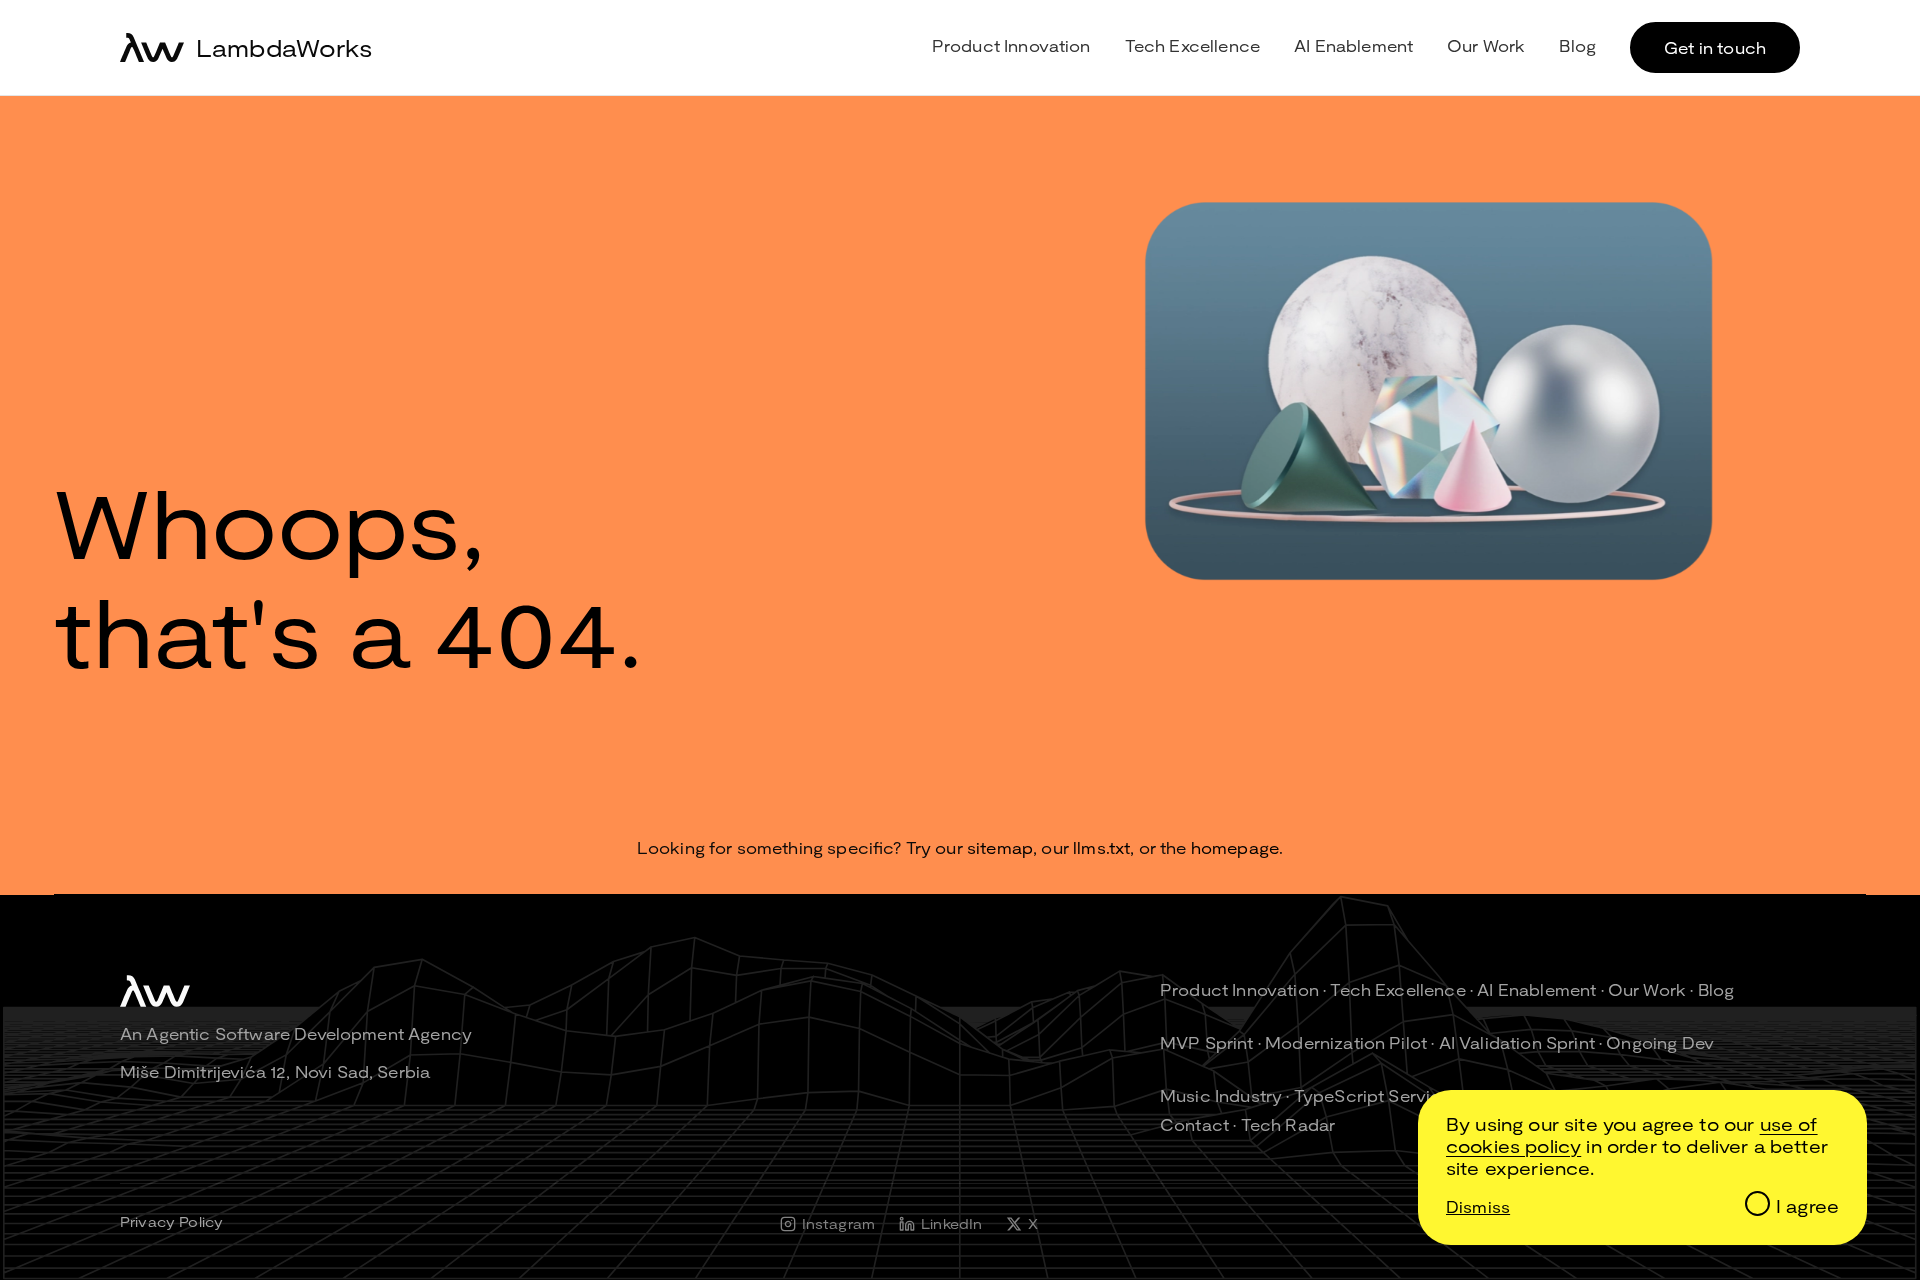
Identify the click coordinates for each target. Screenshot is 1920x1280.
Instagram (838, 1223)
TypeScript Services (1377, 1095)
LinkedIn (951, 1223)
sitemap (1000, 847)
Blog (1577, 45)
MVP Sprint (1207, 1042)
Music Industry (1221, 1095)
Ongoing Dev (1660, 1042)
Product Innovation (1011, 45)
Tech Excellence (1192, 45)
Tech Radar (1288, 1124)
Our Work (1486, 45)
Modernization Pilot (1346, 1042)
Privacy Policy (171, 1221)
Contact (1194, 1124)
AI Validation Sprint (1517, 1042)
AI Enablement (1353, 45)
